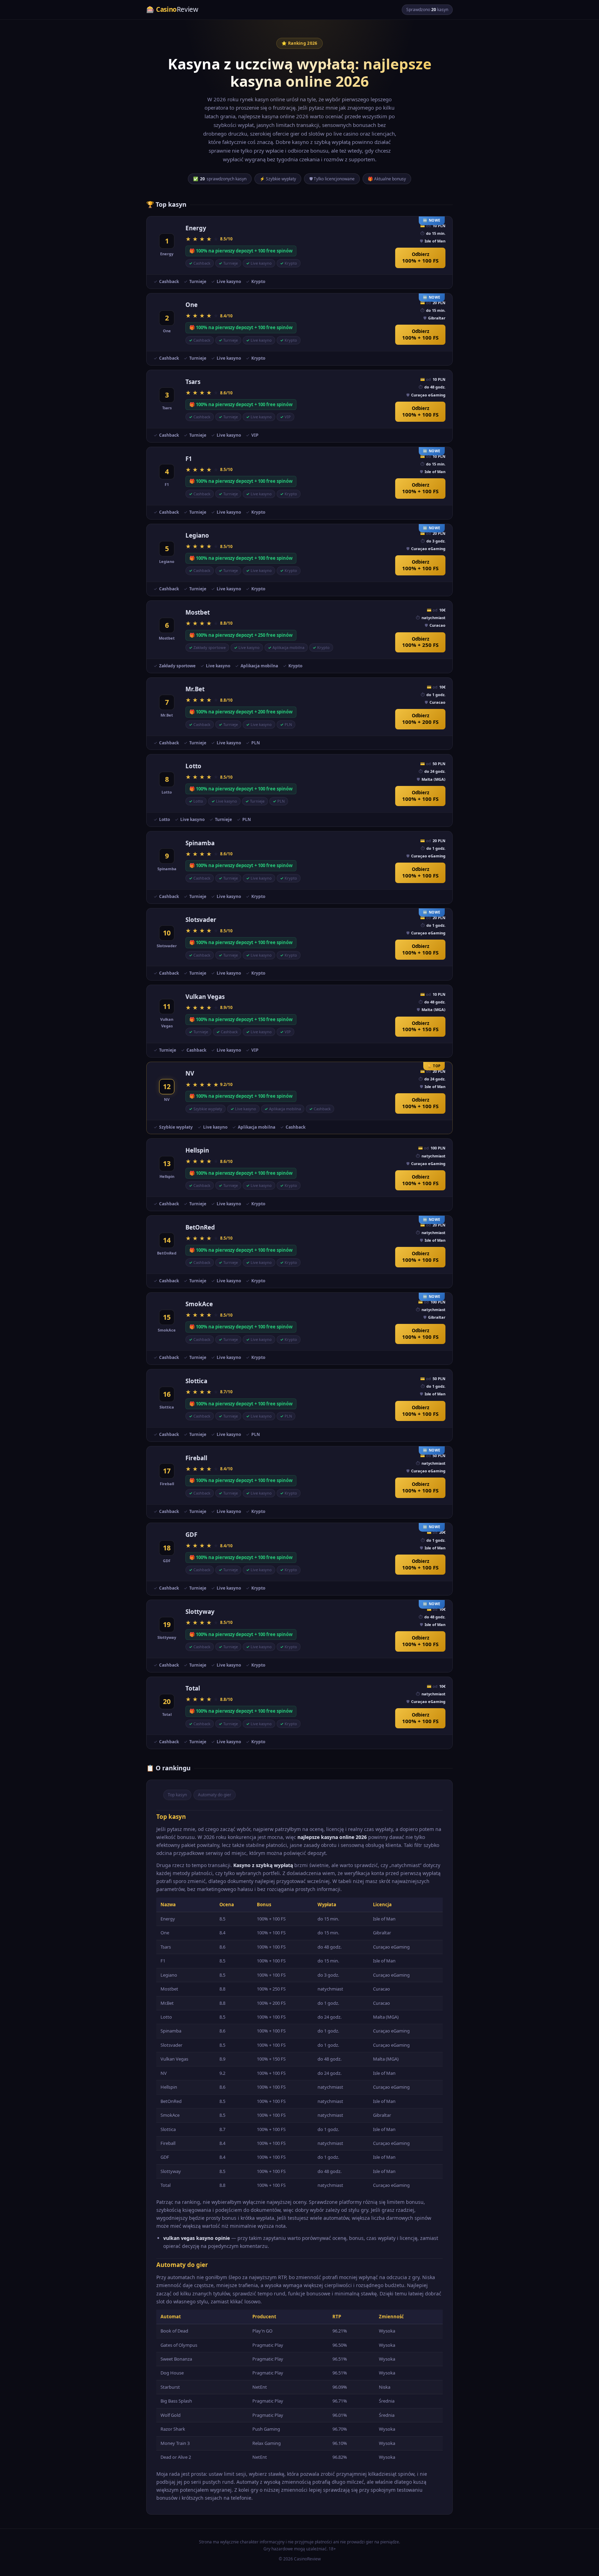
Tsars (193, 382)
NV (190, 1073)
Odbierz (420, 258)
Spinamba (200, 843)
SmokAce (199, 1304)
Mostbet (198, 612)
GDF (191, 1535)
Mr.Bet (195, 689)
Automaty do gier (215, 1795)
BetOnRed (200, 1227)
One (192, 305)
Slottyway (200, 1612)
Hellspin (197, 1150)
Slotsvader (201, 920)
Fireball (196, 1458)
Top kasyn (177, 1795)
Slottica (196, 1381)
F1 (189, 459)
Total (193, 1688)
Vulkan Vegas (205, 997)
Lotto (193, 766)
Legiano (197, 535)
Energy (196, 228)
